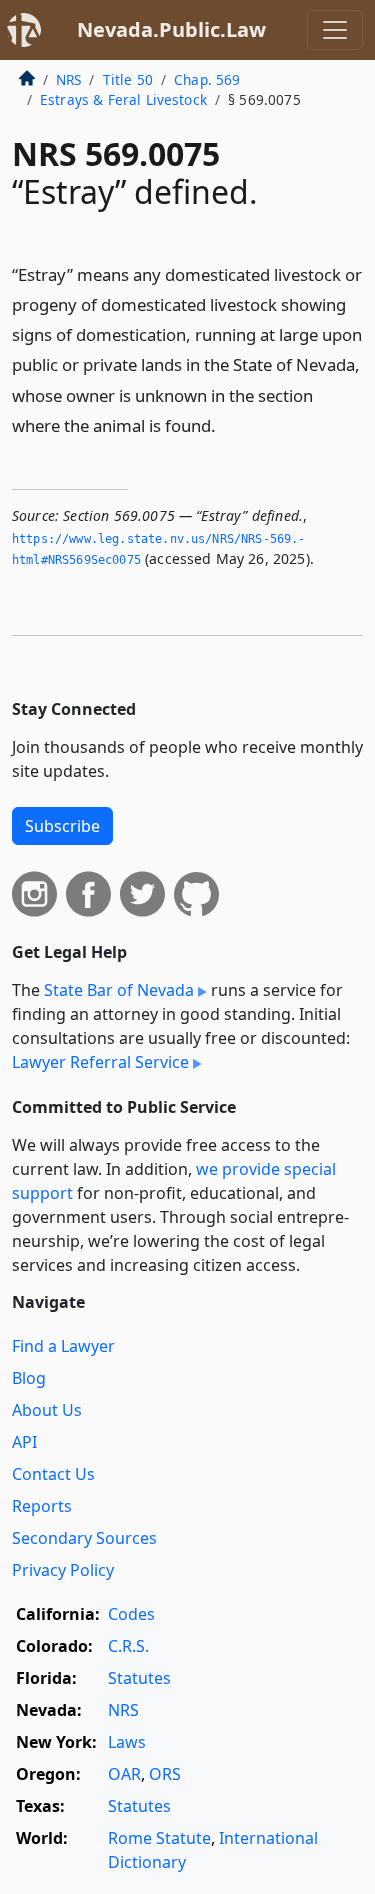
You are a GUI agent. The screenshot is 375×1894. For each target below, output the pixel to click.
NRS (68, 79)
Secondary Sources (84, 1538)
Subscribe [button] (62, 826)
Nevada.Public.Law (171, 29)
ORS (165, 1774)
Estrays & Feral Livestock (123, 99)
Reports (42, 1506)
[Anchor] (227, 424)
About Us (47, 1410)
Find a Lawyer (63, 1346)
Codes (131, 1614)
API (24, 1442)
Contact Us (53, 1474)
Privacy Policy (63, 1570)
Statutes (139, 1678)
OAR (124, 1774)
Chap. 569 (207, 79)
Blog (29, 1378)
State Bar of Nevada (119, 990)
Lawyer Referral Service (100, 1062)
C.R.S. (128, 1646)
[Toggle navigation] (335, 30)
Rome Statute (159, 1838)
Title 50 (128, 79)
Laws (127, 1742)
